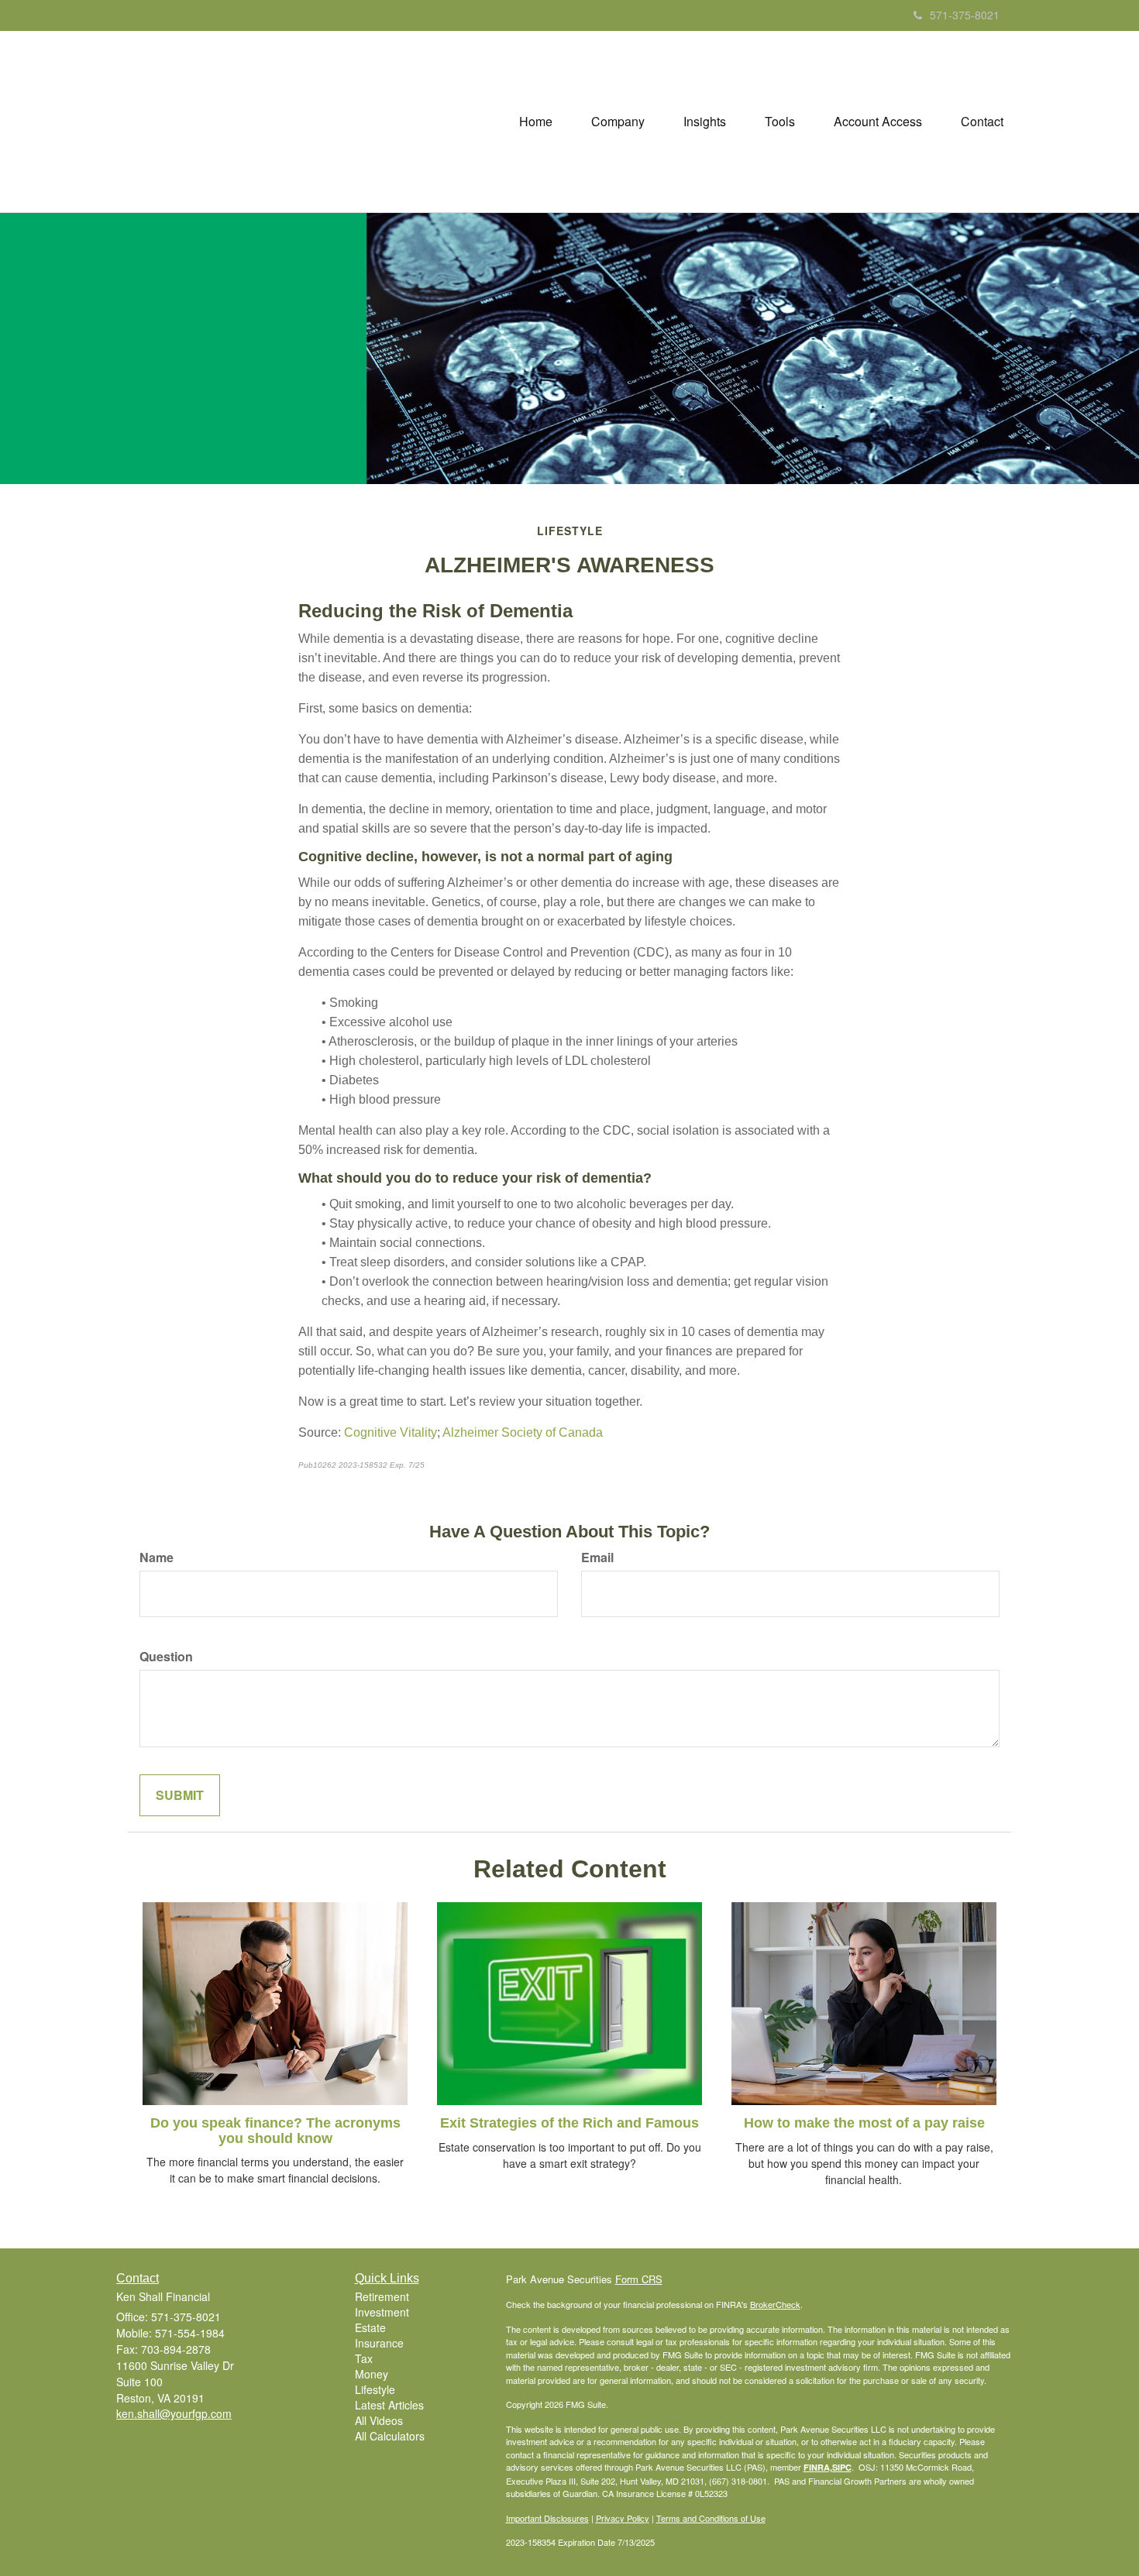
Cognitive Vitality (391, 1432)
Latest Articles (389, 2405)
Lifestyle (375, 2389)
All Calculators (390, 2436)
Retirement (382, 2296)
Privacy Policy (623, 2518)
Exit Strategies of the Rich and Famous (569, 2123)
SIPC (842, 2467)
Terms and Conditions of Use (711, 2518)
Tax (364, 2358)
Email (597, 1558)
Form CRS (639, 2279)
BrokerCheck (775, 2304)
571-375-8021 (965, 15)
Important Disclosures (547, 2518)
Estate (370, 2327)
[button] (618, 122)
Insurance (379, 2343)
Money (372, 2374)
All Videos (379, 2420)
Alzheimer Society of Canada (523, 1432)
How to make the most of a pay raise (864, 2123)
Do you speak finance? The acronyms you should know (275, 2131)
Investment (382, 2312)
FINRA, (818, 2467)
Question (166, 1657)
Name (157, 1558)
